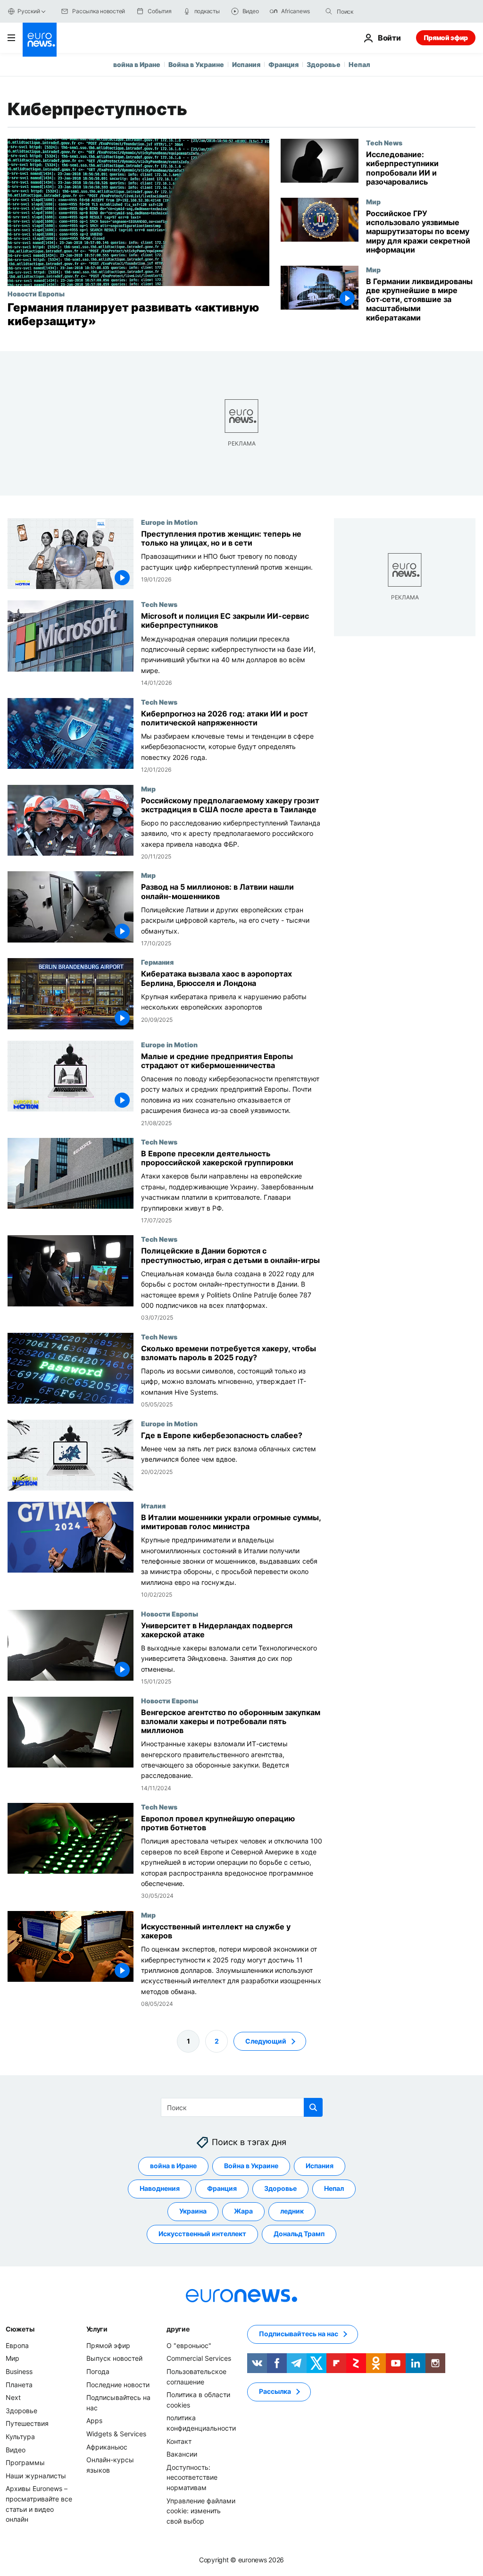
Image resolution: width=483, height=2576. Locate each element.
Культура (20, 2437)
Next (13, 2397)
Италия (153, 1506)
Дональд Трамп (299, 2234)
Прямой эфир (446, 38)
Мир (373, 202)
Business (19, 2371)
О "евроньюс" (189, 2345)
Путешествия (27, 2424)
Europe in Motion (169, 522)
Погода (98, 2371)
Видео (16, 2450)
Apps (94, 2421)
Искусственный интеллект (202, 2234)
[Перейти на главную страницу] (40, 40)
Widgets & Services (116, 2434)
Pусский (29, 11)
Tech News (384, 143)
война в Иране (137, 64)
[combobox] (376, 11)
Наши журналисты (36, 2476)
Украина (193, 2211)
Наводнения (160, 2189)
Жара (243, 2211)
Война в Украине (196, 64)
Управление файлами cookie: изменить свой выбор (201, 2511)
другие (178, 2329)
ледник (292, 2211)
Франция (283, 64)
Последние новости (118, 2385)
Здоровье (324, 64)
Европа (17, 2345)
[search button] (329, 11)
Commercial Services (199, 2359)
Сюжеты (20, 2329)
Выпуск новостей (114, 2359)
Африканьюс (107, 2447)
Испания (246, 64)
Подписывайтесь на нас (299, 2334)
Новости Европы (36, 294)
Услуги (97, 2329)
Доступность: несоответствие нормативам (192, 2477)
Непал (359, 64)
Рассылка (275, 2392)
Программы (25, 2462)
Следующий (266, 2041)
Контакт (179, 2441)
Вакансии (182, 2454)
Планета (19, 2385)
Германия (157, 962)
